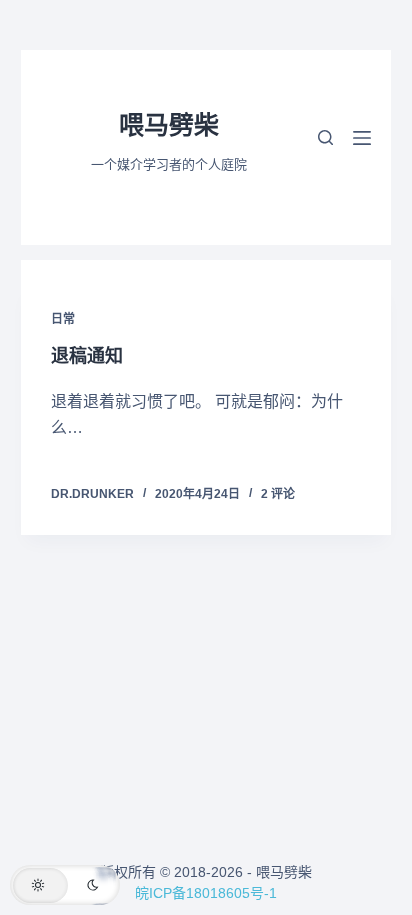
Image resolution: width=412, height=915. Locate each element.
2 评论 (278, 494)
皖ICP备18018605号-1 (206, 893)
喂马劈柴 (169, 125)
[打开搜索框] (325, 137)
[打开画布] (362, 138)
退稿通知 (87, 356)
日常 (63, 319)
